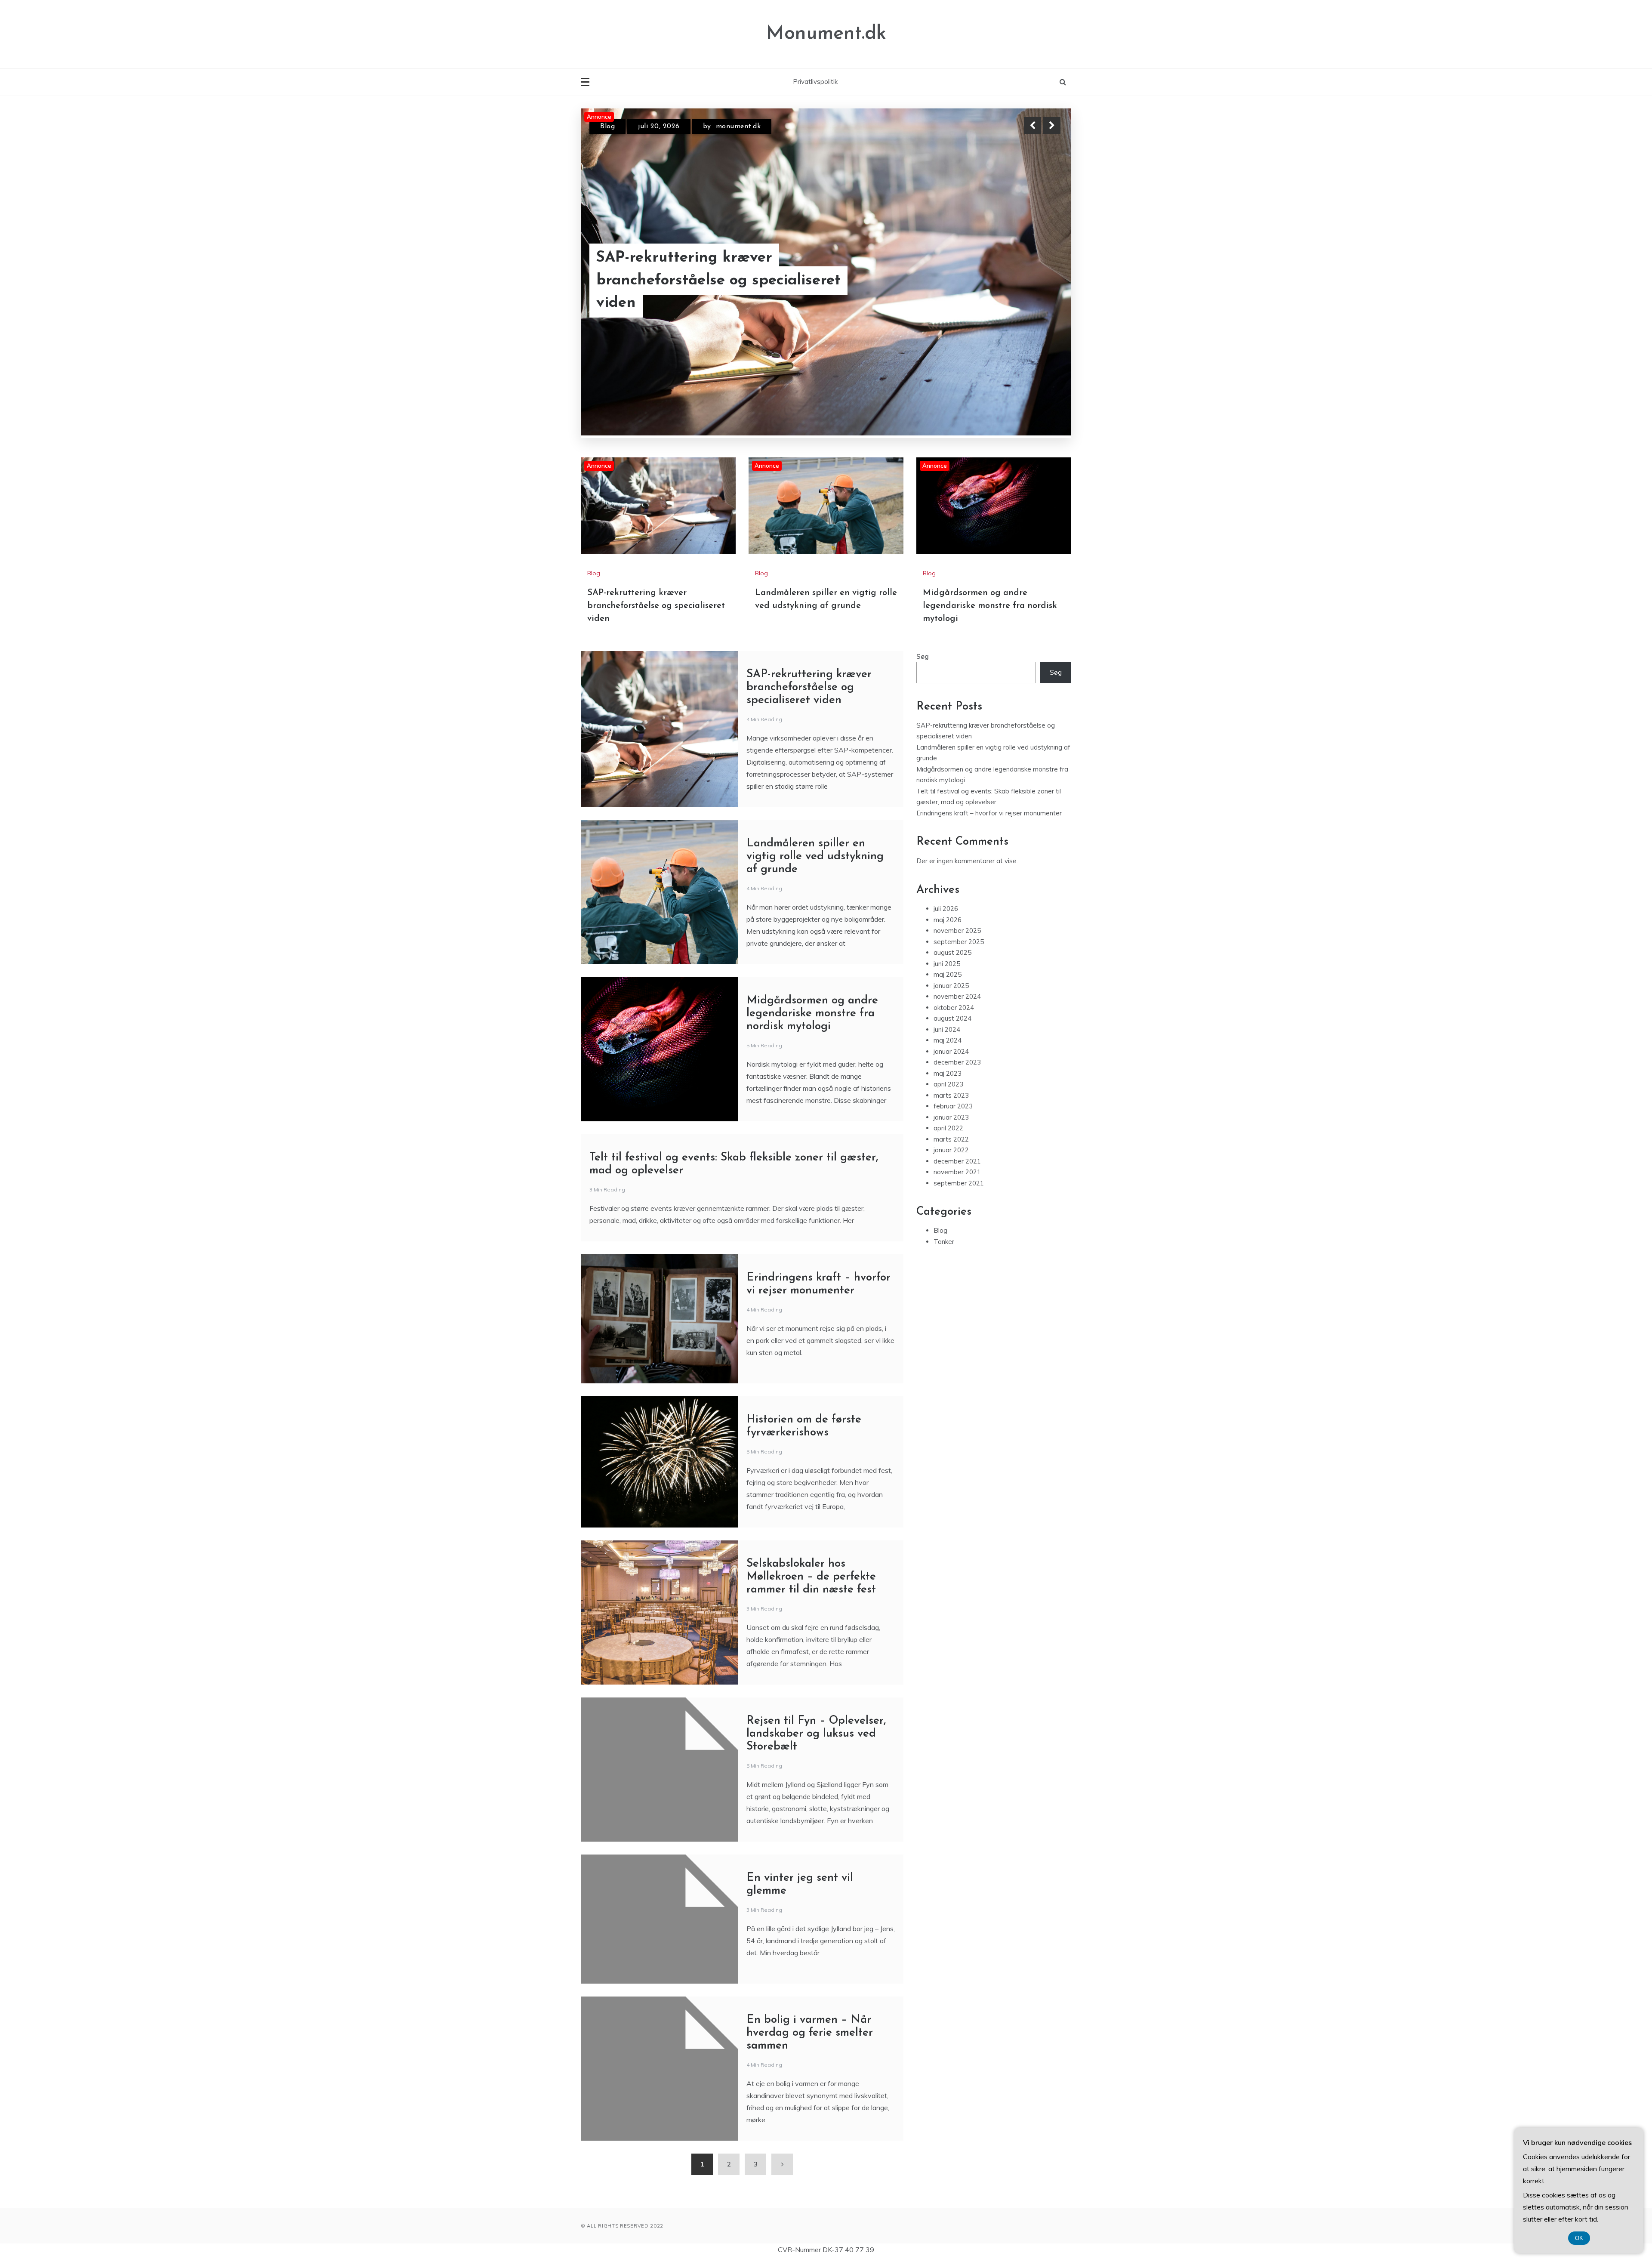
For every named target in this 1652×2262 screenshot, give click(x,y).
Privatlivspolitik (815, 82)
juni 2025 (947, 963)
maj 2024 (948, 1039)
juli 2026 (946, 908)
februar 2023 (953, 1105)
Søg (923, 656)
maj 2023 (948, 1072)
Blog (607, 127)
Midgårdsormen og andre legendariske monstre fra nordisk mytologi (737, 293)
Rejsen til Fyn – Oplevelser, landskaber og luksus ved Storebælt (816, 1733)
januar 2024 (951, 1051)
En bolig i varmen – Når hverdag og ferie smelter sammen (810, 2032)
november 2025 (957, 930)
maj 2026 (948, 919)
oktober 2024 (954, 1007)
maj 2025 (948, 974)
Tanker (944, 1241)
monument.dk (737, 127)
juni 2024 (947, 1029)
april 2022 (948, 1127)
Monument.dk (826, 34)
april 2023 (948, 1083)
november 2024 (957, 995)
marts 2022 (951, 1138)
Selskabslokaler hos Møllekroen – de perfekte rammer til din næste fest (811, 1576)
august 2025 (952, 952)
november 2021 (957, 1171)
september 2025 (959, 941)
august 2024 (952, 1017)
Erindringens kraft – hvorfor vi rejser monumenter (989, 812)
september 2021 (959, 1182)
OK (1579, 2238)
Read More (1036, 293)
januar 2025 (951, 985)
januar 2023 (951, 1116)
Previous (1032, 126)
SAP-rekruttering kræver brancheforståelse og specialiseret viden (656, 605)
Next (1052, 126)
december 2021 (957, 1160)
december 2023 (957, 1061)
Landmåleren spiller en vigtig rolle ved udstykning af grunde (815, 856)
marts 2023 (951, 1094)
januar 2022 (951, 1149)
